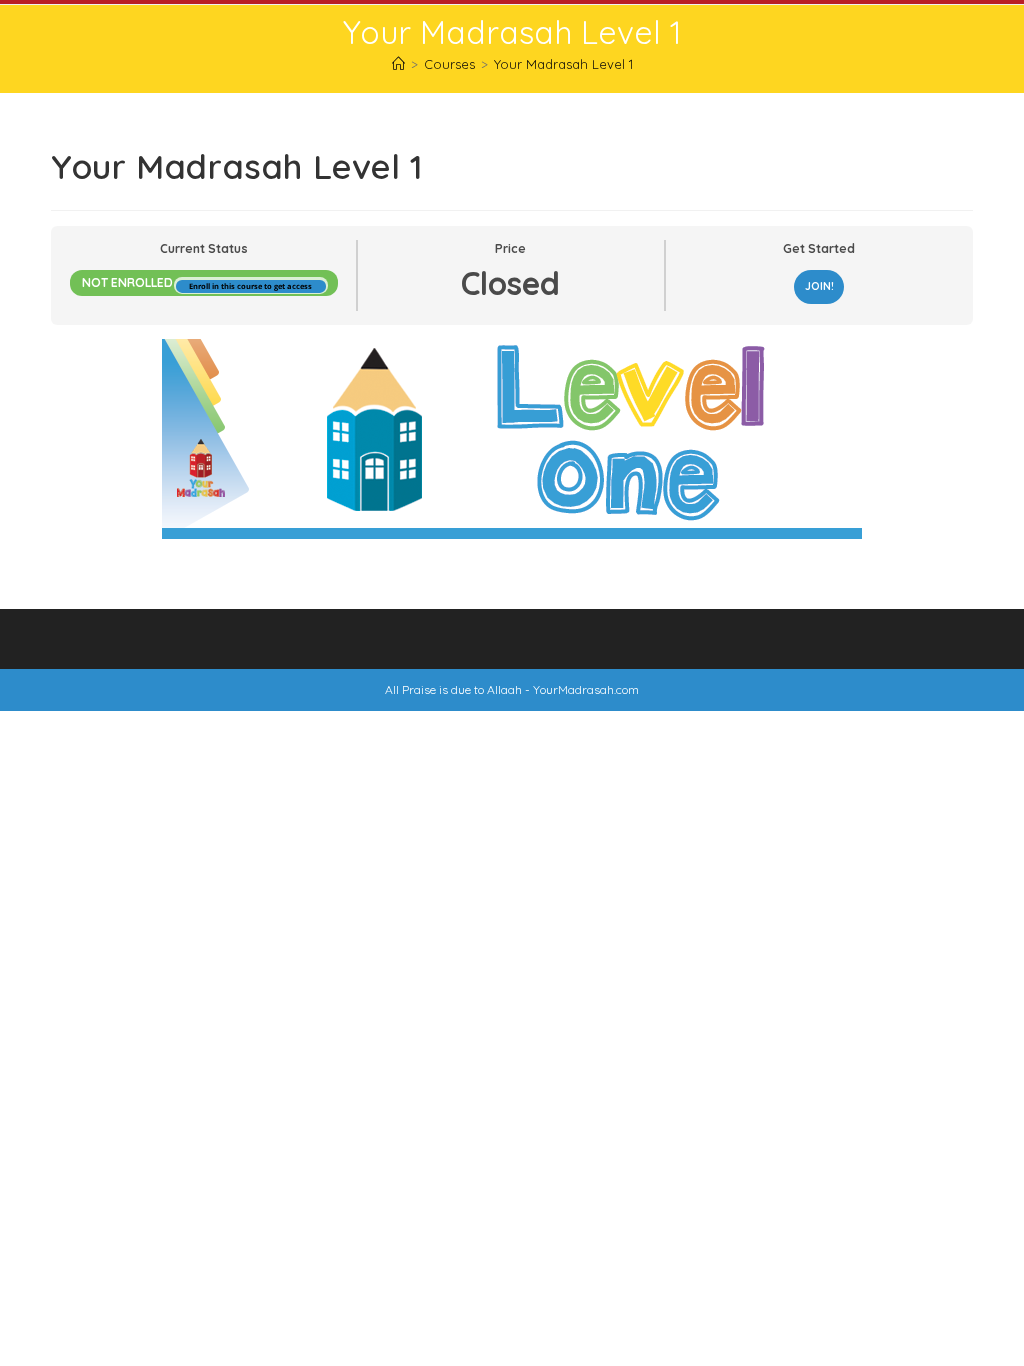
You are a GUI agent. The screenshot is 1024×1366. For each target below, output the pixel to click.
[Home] (398, 64)
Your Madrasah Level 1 (563, 64)
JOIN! (819, 286)
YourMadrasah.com (586, 689)
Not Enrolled (129, 282)
